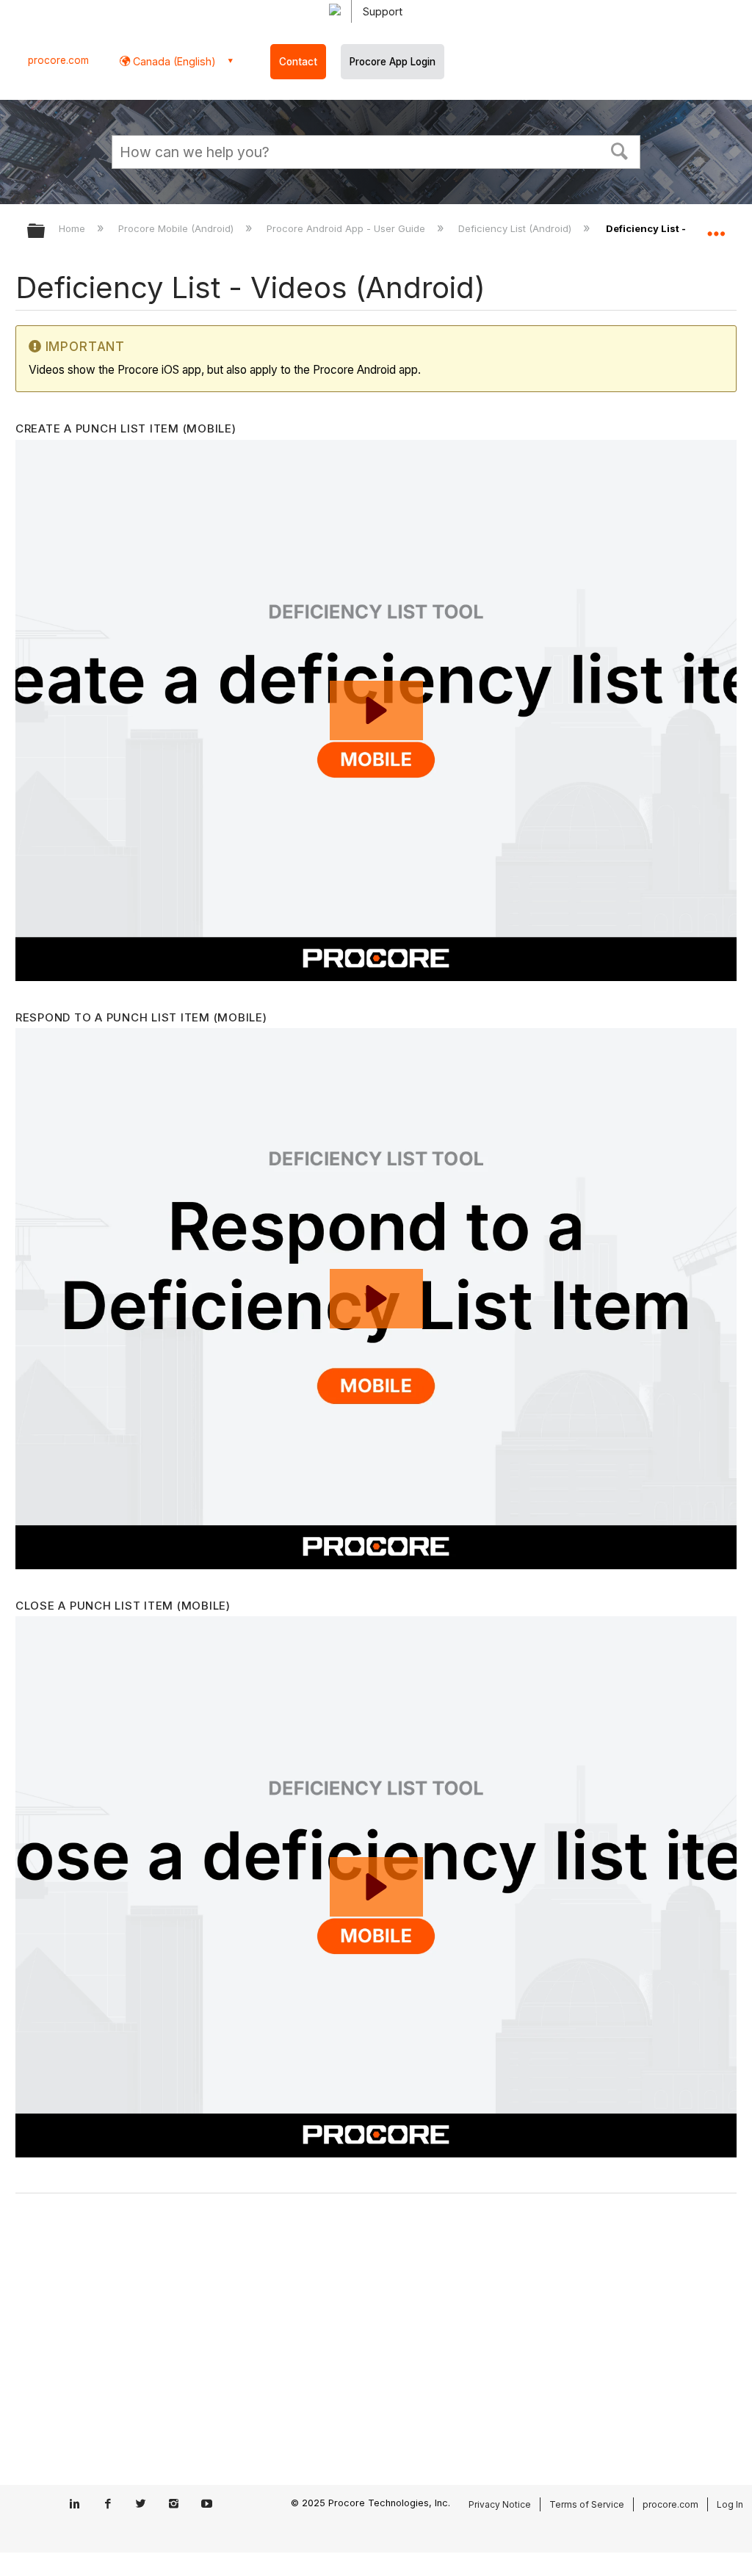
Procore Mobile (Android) (177, 228)
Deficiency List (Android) (516, 228)
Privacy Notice (500, 2504)
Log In (730, 2504)
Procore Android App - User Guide (347, 228)
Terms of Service (587, 2504)
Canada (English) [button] (173, 61)
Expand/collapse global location (716, 226)
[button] (620, 150)
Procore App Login (393, 62)
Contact (298, 62)
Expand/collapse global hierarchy (46, 232)
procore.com (58, 60)
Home (73, 228)
